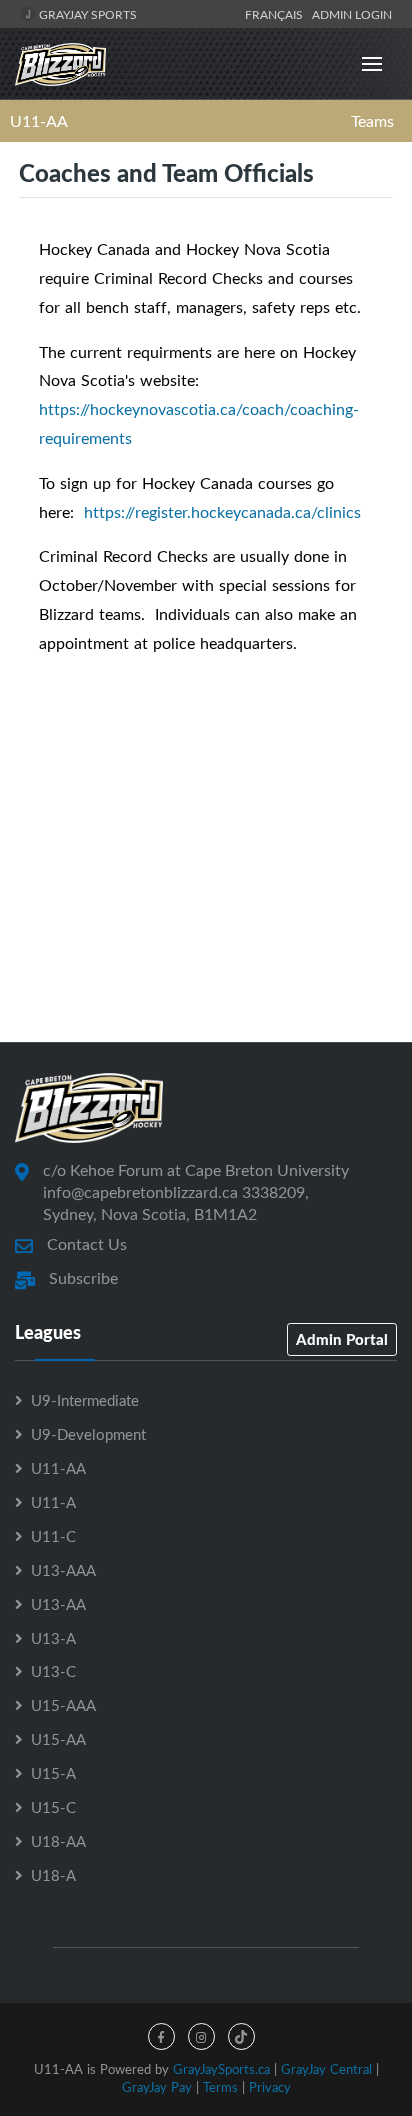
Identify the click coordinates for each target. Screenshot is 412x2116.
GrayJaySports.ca (221, 2069)
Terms (220, 2087)
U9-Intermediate (85, 1400)
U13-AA (58, 1604)
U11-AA (39, 121)
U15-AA (58, 1739)
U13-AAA (63, 1570)
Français (277, 14)
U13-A (53, 1638)
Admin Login (352, 14)
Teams (372, 121)
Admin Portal (342, 1339)
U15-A (53, 1773)
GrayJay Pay (157, 2087)
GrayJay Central (326, 2069)
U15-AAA (63, 1705)
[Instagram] (201, 2036)
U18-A (53, 1875)
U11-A (53, 1502)
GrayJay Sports (86, 14)
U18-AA (58, 1841)
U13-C (53, 1671)
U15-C (53, 1807)
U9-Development (88, 1434)
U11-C (53, 1536)
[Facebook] (161, 2036)
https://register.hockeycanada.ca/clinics (222, 512)
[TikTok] (241, 2036)
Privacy (270, 2087)
